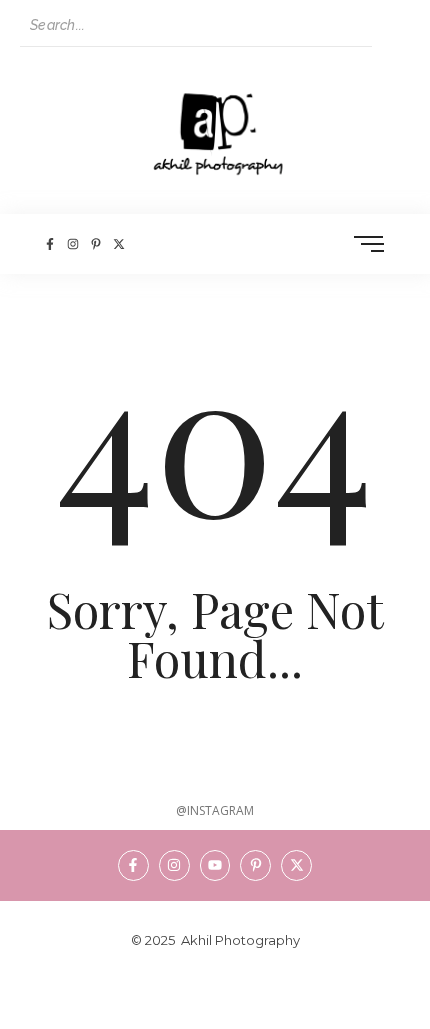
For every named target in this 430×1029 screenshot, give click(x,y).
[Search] (391, 26)
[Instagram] (72, 243)
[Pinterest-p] (95, 243)
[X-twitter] (119, 243)
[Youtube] (215, 865)
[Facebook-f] (49, 243)
